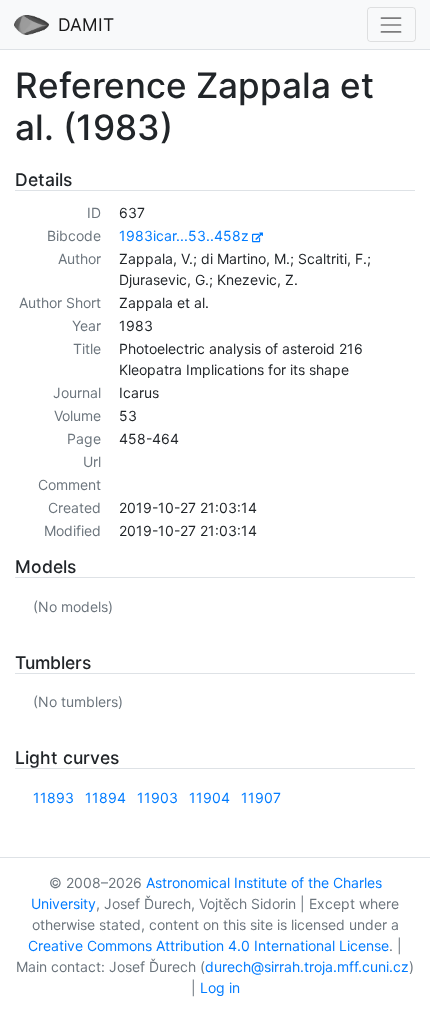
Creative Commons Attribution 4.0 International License (208, 945)
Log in (220, 987)
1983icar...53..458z (184, 235)
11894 (105, 797)
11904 (209, 797)
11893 (53, 797)
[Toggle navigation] (391, 24)
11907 (261, 797)
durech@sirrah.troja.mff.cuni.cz (307, 966)
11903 (157, 797)
